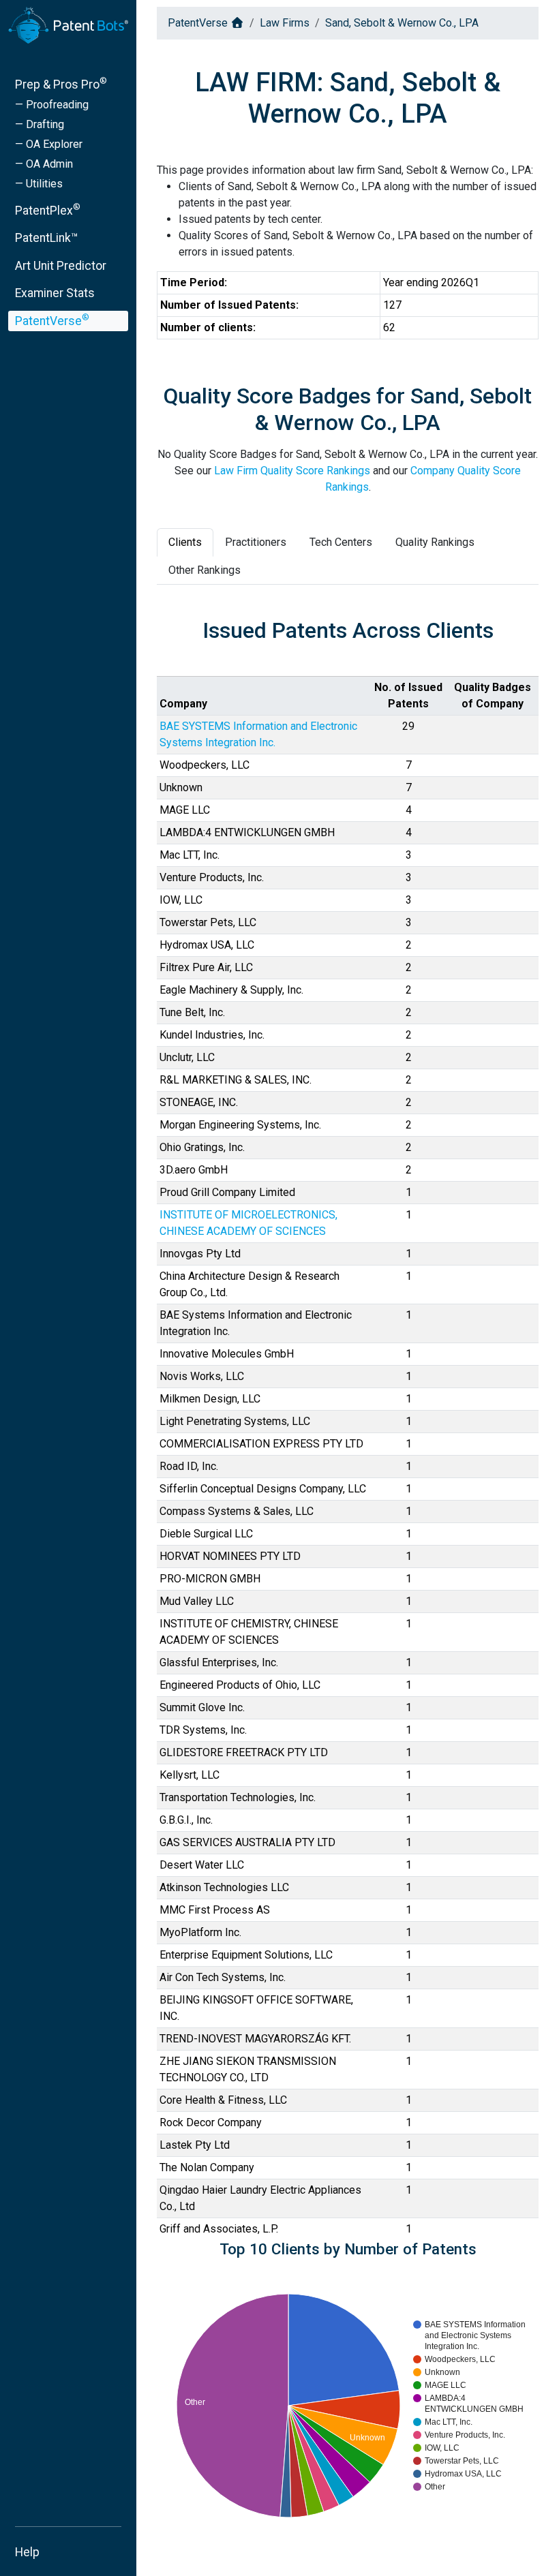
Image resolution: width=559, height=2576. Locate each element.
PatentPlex (48, 210)
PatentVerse (52, 320)
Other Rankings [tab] (205, 570)
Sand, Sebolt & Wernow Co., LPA (402, 23)
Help (27, 2552)
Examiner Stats (55, 293)
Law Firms (285, 23)
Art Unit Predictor (61, 266)
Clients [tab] (185, 542)
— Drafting (40, 124)
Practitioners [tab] (256, 542)
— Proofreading (52, 105)
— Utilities (39, 184)
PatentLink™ (47, 238)
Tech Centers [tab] (341, 542)
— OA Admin (44, 164)
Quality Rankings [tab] (435, 542)
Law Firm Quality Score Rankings (292, 471)
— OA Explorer (49, 144)
